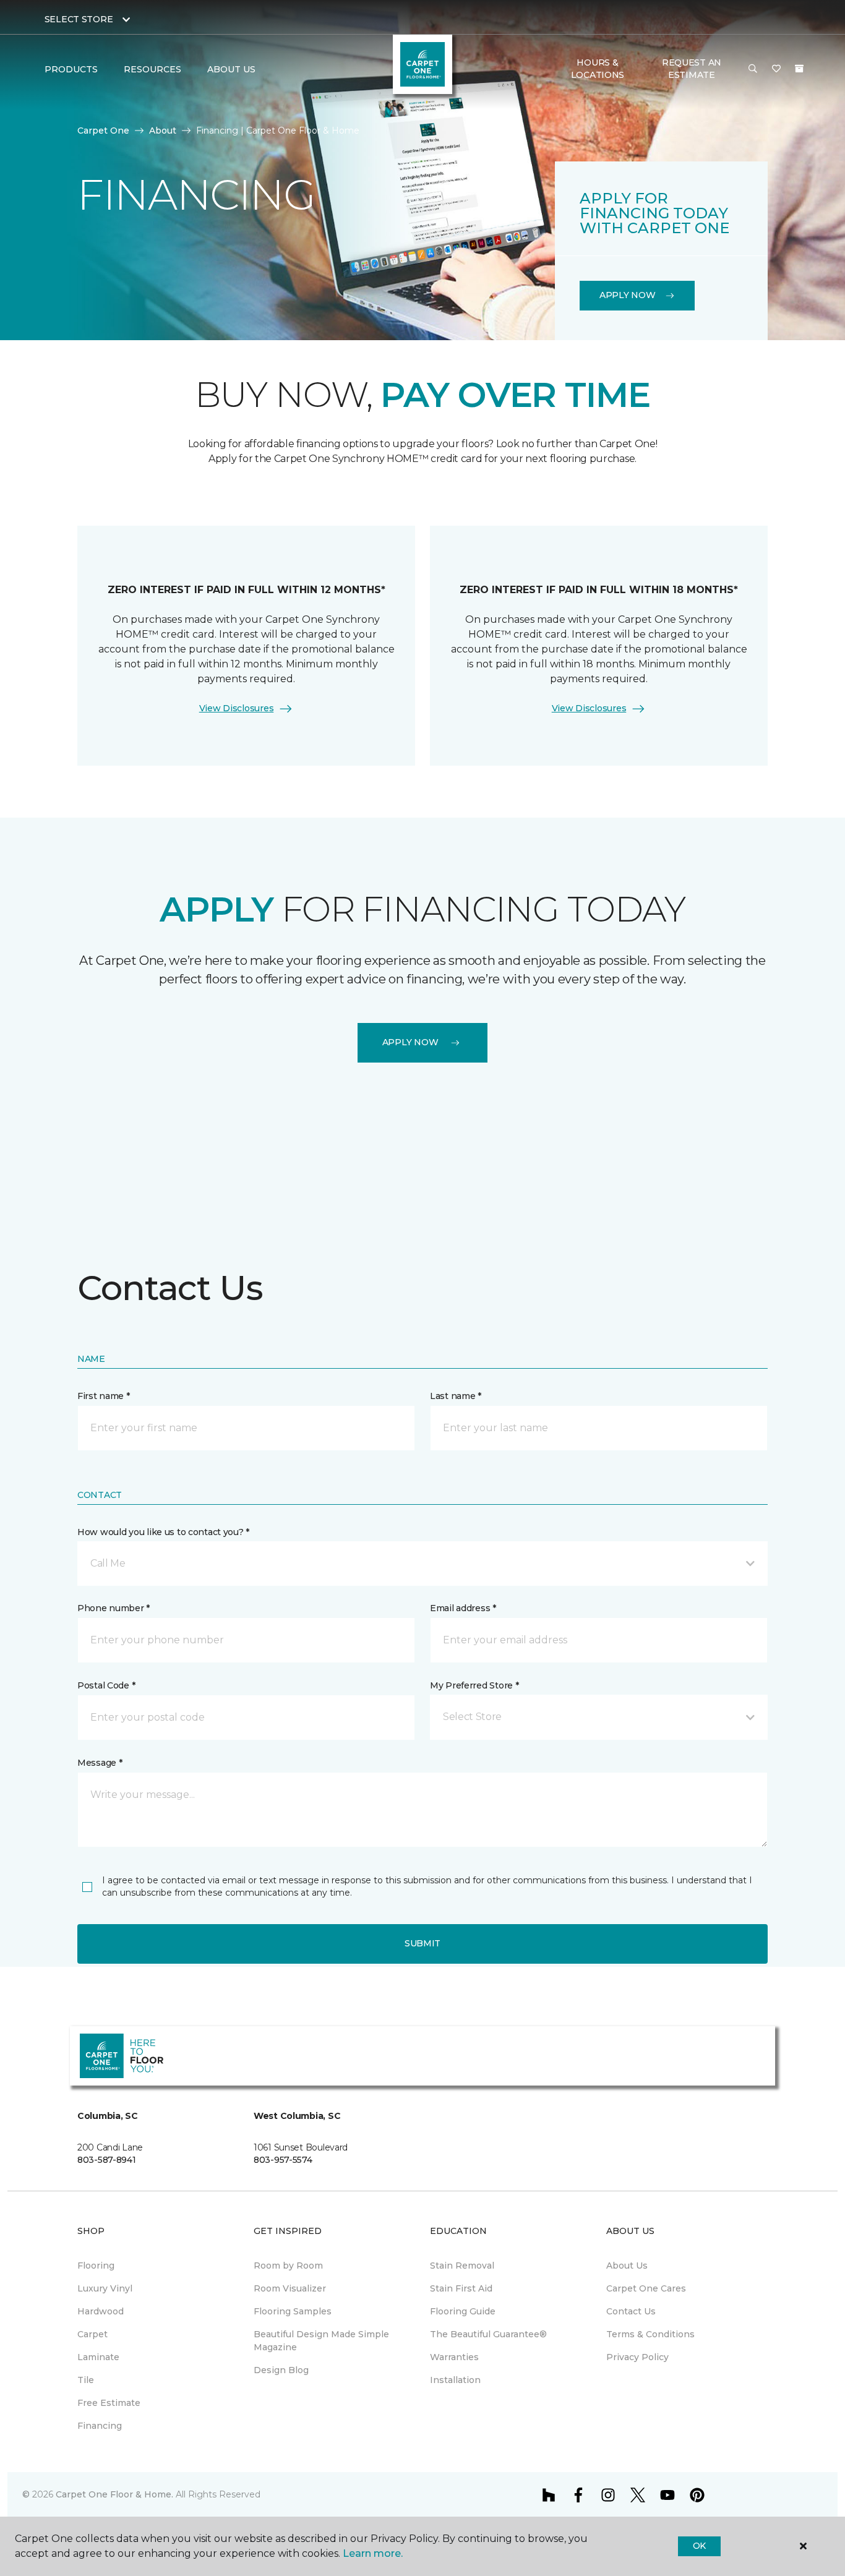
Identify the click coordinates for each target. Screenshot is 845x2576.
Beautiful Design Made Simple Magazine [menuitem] (321, 2341)
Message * (100, 1763)
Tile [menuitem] (86, 2380)
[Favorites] (776, 69)
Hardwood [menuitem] (101, 2311)
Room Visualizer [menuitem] (290, 2288)
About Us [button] (231, 69)
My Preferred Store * (474, 1685)
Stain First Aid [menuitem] (461, 2288)
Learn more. (373, 2553)
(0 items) (799, 69)
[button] (753, 69)
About (163, 131)
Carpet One (103, 131)
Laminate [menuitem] (98, 2357)
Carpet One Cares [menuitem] (646, 2288)
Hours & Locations (598, 69)
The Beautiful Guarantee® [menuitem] (488, 2334)
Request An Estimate (692, 69)
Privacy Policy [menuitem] (637, 2357)
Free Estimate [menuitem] (109, 2403)
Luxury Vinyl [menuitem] (105, 2288)
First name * (104, 1396)
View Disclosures (237, 708)
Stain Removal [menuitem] (462, 2266)
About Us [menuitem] (627, 2266)
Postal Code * (106, 1685)
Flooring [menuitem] (96, 2266)
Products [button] (71, 69)
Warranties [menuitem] (454, 2357)
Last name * (456, 1396)
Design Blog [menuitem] (281, 2370)
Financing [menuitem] (100, 2426)
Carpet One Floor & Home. (114, 2494)
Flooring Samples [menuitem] (293, 2311)
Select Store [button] (79, 19)
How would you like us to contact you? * (163, 1532)
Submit (422, 1943)
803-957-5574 (283, 2160)
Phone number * (114, 1608)
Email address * (463, 1608)
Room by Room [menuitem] (288, 2266)
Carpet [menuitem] (92, 2334)
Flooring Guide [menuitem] (463, 2311)
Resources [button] (152, 69)
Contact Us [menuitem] (631, 2311)
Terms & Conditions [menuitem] (650, 2334)
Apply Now (627, 295)
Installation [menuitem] (455, 2380)
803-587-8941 (107, 2160)
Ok (699, 2546)
